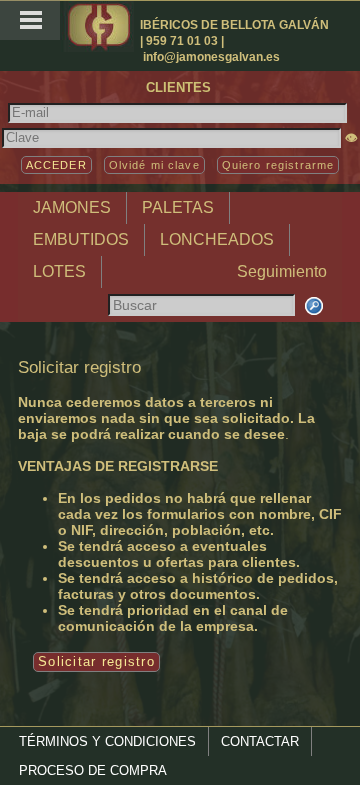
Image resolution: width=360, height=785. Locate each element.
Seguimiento (282, 271)
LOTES (59, 271)
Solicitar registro (96, 662)
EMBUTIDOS (81, 239)
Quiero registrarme (278, 165)
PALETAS (178, 207)
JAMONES (72, 207)
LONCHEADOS (217, 239)
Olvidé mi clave (154, 165)
